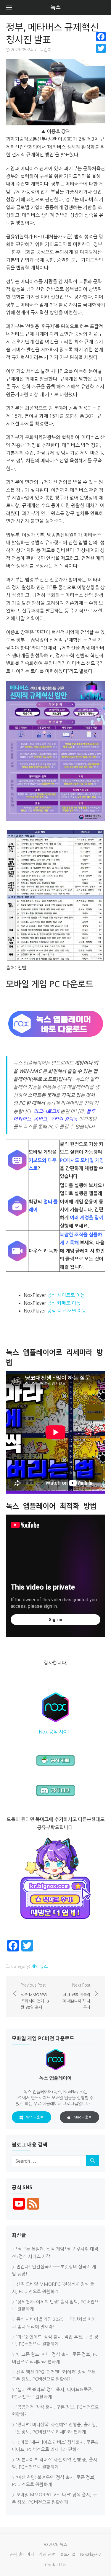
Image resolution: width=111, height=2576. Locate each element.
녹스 (56, 7)
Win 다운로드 (36, 2117)
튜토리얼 (68, 2554)
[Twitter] (101, 48)
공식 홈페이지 (22, 2554)
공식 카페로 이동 (64, 1303)
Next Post (76, 1996)
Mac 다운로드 (84, 2117)
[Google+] (101, 55)
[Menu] (9, 7)
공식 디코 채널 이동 (67, 1311)
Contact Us (55, 2565)
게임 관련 (47, 2554)
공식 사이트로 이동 (66, 1295)
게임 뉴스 (39, 1967)
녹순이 (46, 50)
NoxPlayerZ (91, 2554)
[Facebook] (101, 37)
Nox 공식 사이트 (55, 1732)
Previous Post (35, 1996)
